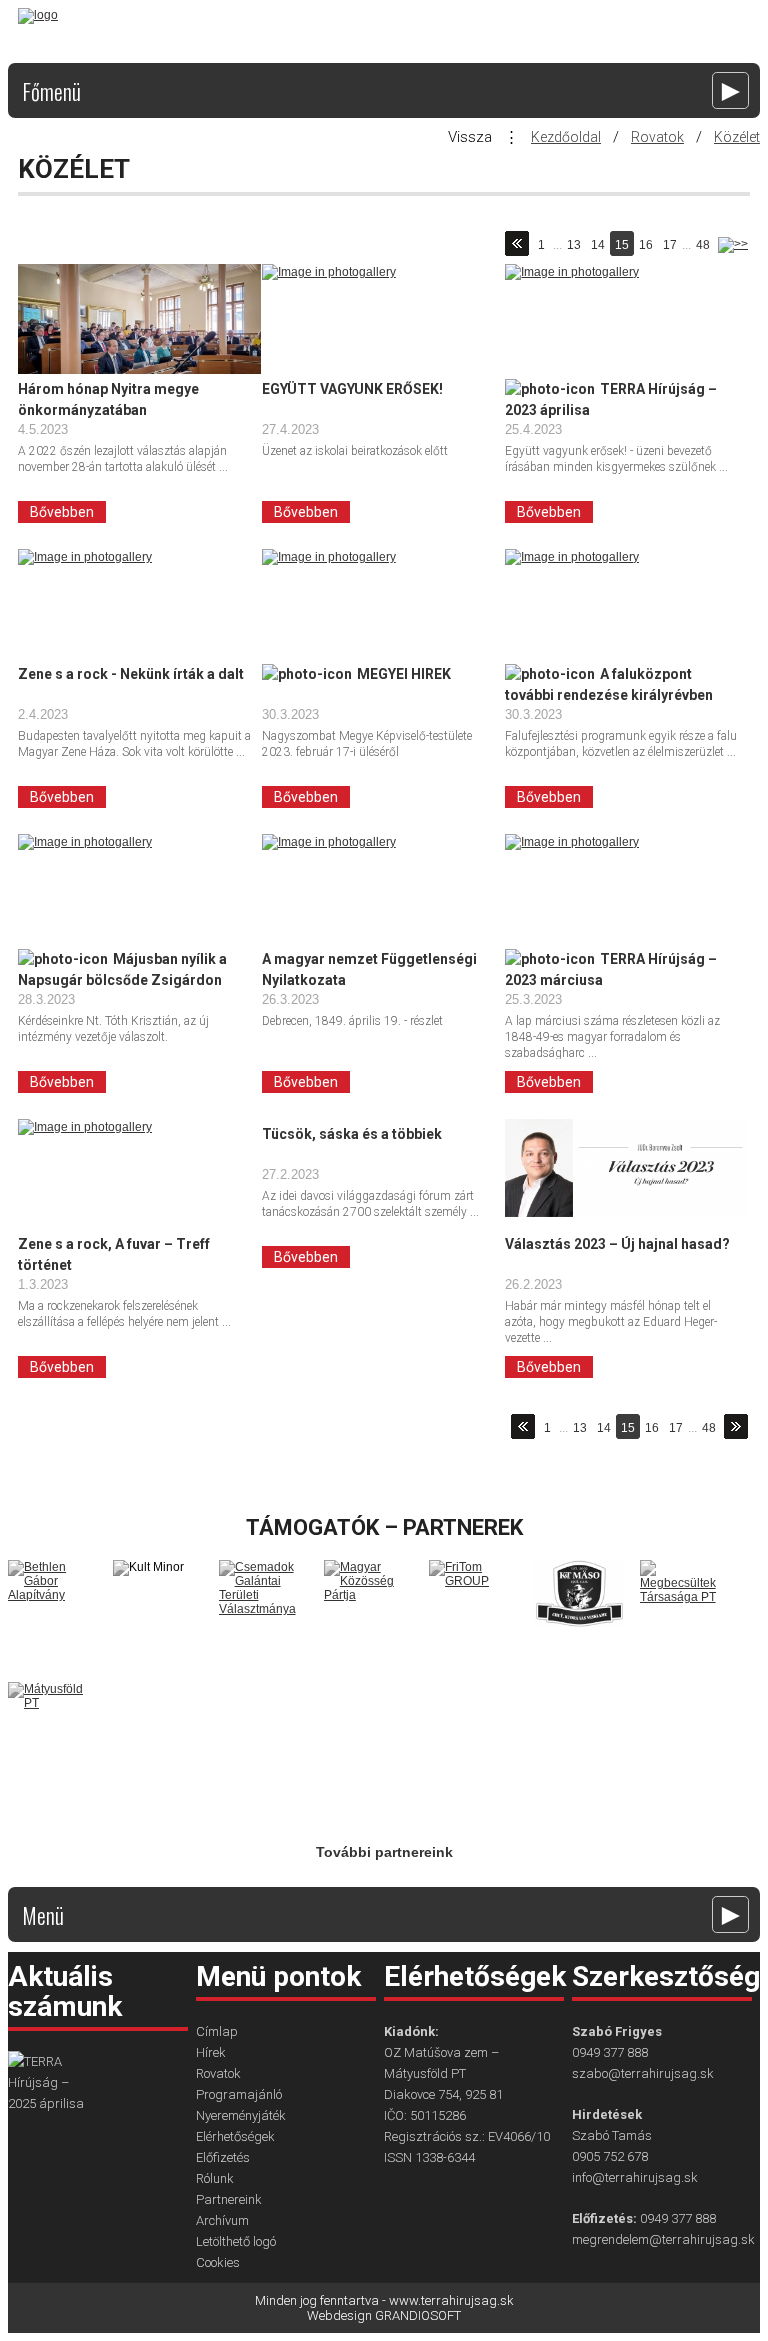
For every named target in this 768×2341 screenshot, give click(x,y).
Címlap (217, 2031)
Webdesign (339, 2315)
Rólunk (215, 2178)
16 (646, 245)
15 (622, 245)
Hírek (211, 2052)
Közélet (737, 137)
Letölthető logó (236, 2241)
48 (703, 245)
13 (574, 245)
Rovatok (657, 137)
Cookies (218, 2262)
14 (598, 245)
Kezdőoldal (566, 137)
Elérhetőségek (235, 2136)
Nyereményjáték (241, 2115)
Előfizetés (223, 2157)
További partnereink (384, 1852)
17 (670, 245)
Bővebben (62, 512)
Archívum (222, 2220)
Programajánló (239, 2094)
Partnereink (229, 2199)
